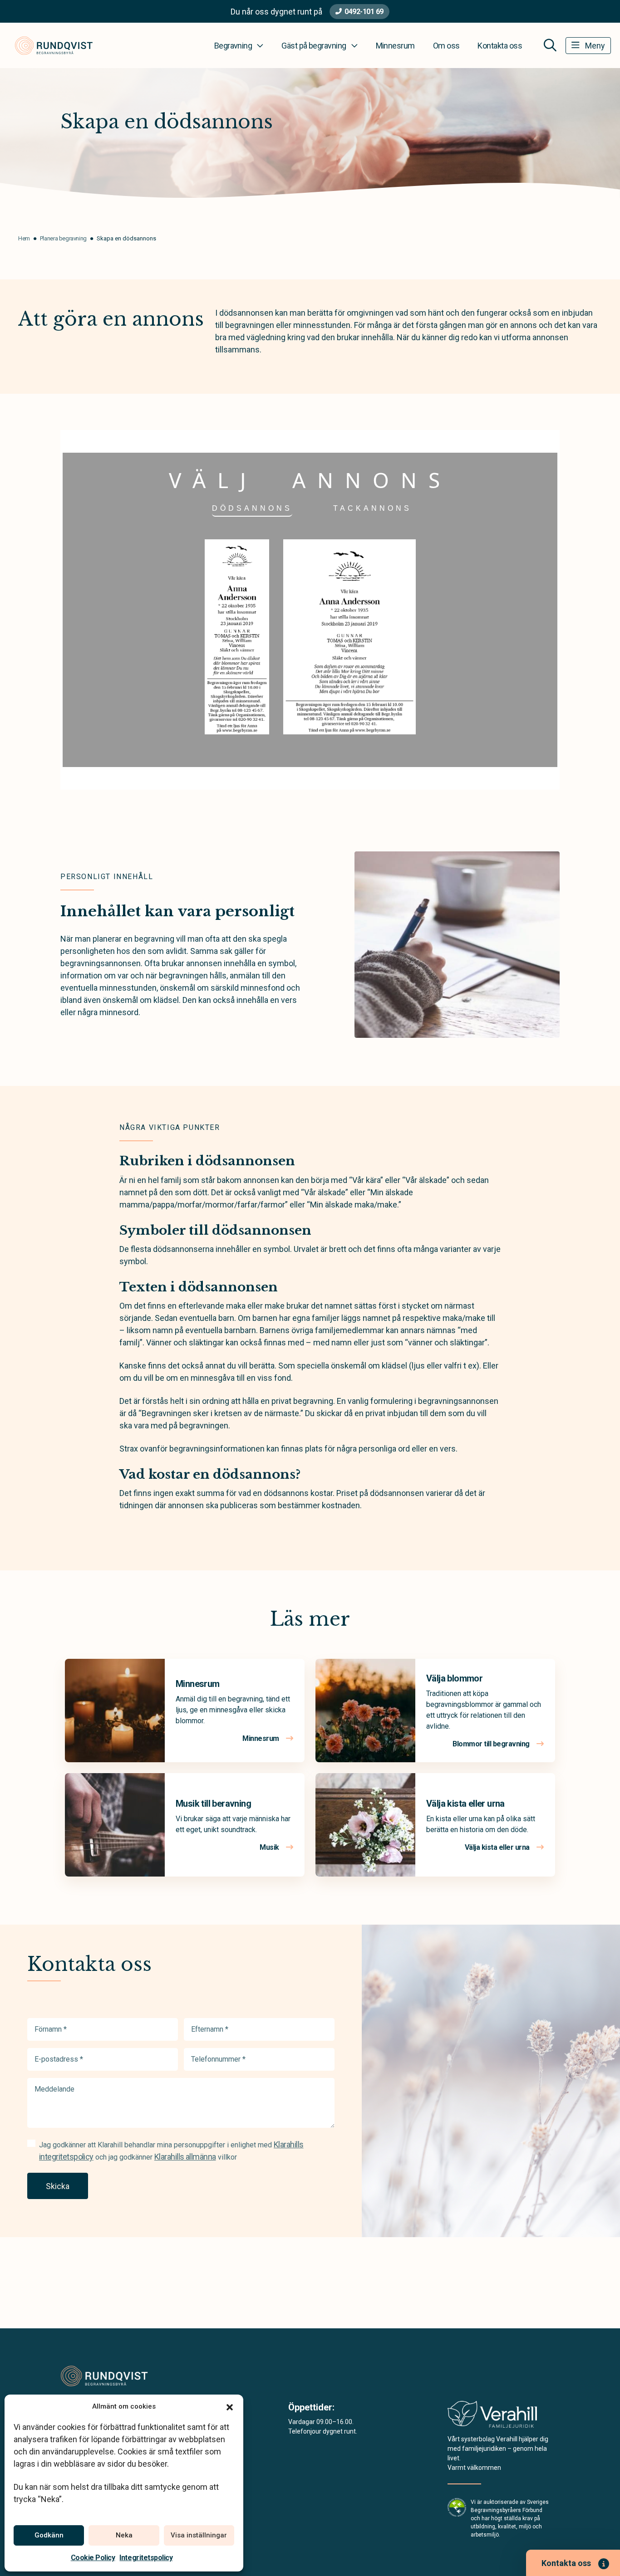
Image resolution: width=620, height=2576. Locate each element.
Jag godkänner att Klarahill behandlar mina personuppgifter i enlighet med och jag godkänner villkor (171, 2151)
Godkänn (49, 2535)
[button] (230, 2406)
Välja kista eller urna (465, 1804)
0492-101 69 (364, 12)
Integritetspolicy (146, 2558)
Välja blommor (454, 1678)
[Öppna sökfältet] (550, 45)
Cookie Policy (93, 2558)
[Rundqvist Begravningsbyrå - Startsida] (109, 2376)
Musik (270, 1847)
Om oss (446, 46)
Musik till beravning (213, 1804)
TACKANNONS (372, 508)
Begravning (233, 46)
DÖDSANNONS (252, 508)
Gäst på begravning (314, 46)
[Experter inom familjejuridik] (492, 2417)
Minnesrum (395, 46)
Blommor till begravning (492, 1744)
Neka (124, 2535)
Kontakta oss (500, 46)
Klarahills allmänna (185, 2157)
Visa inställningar (199, 2535)
